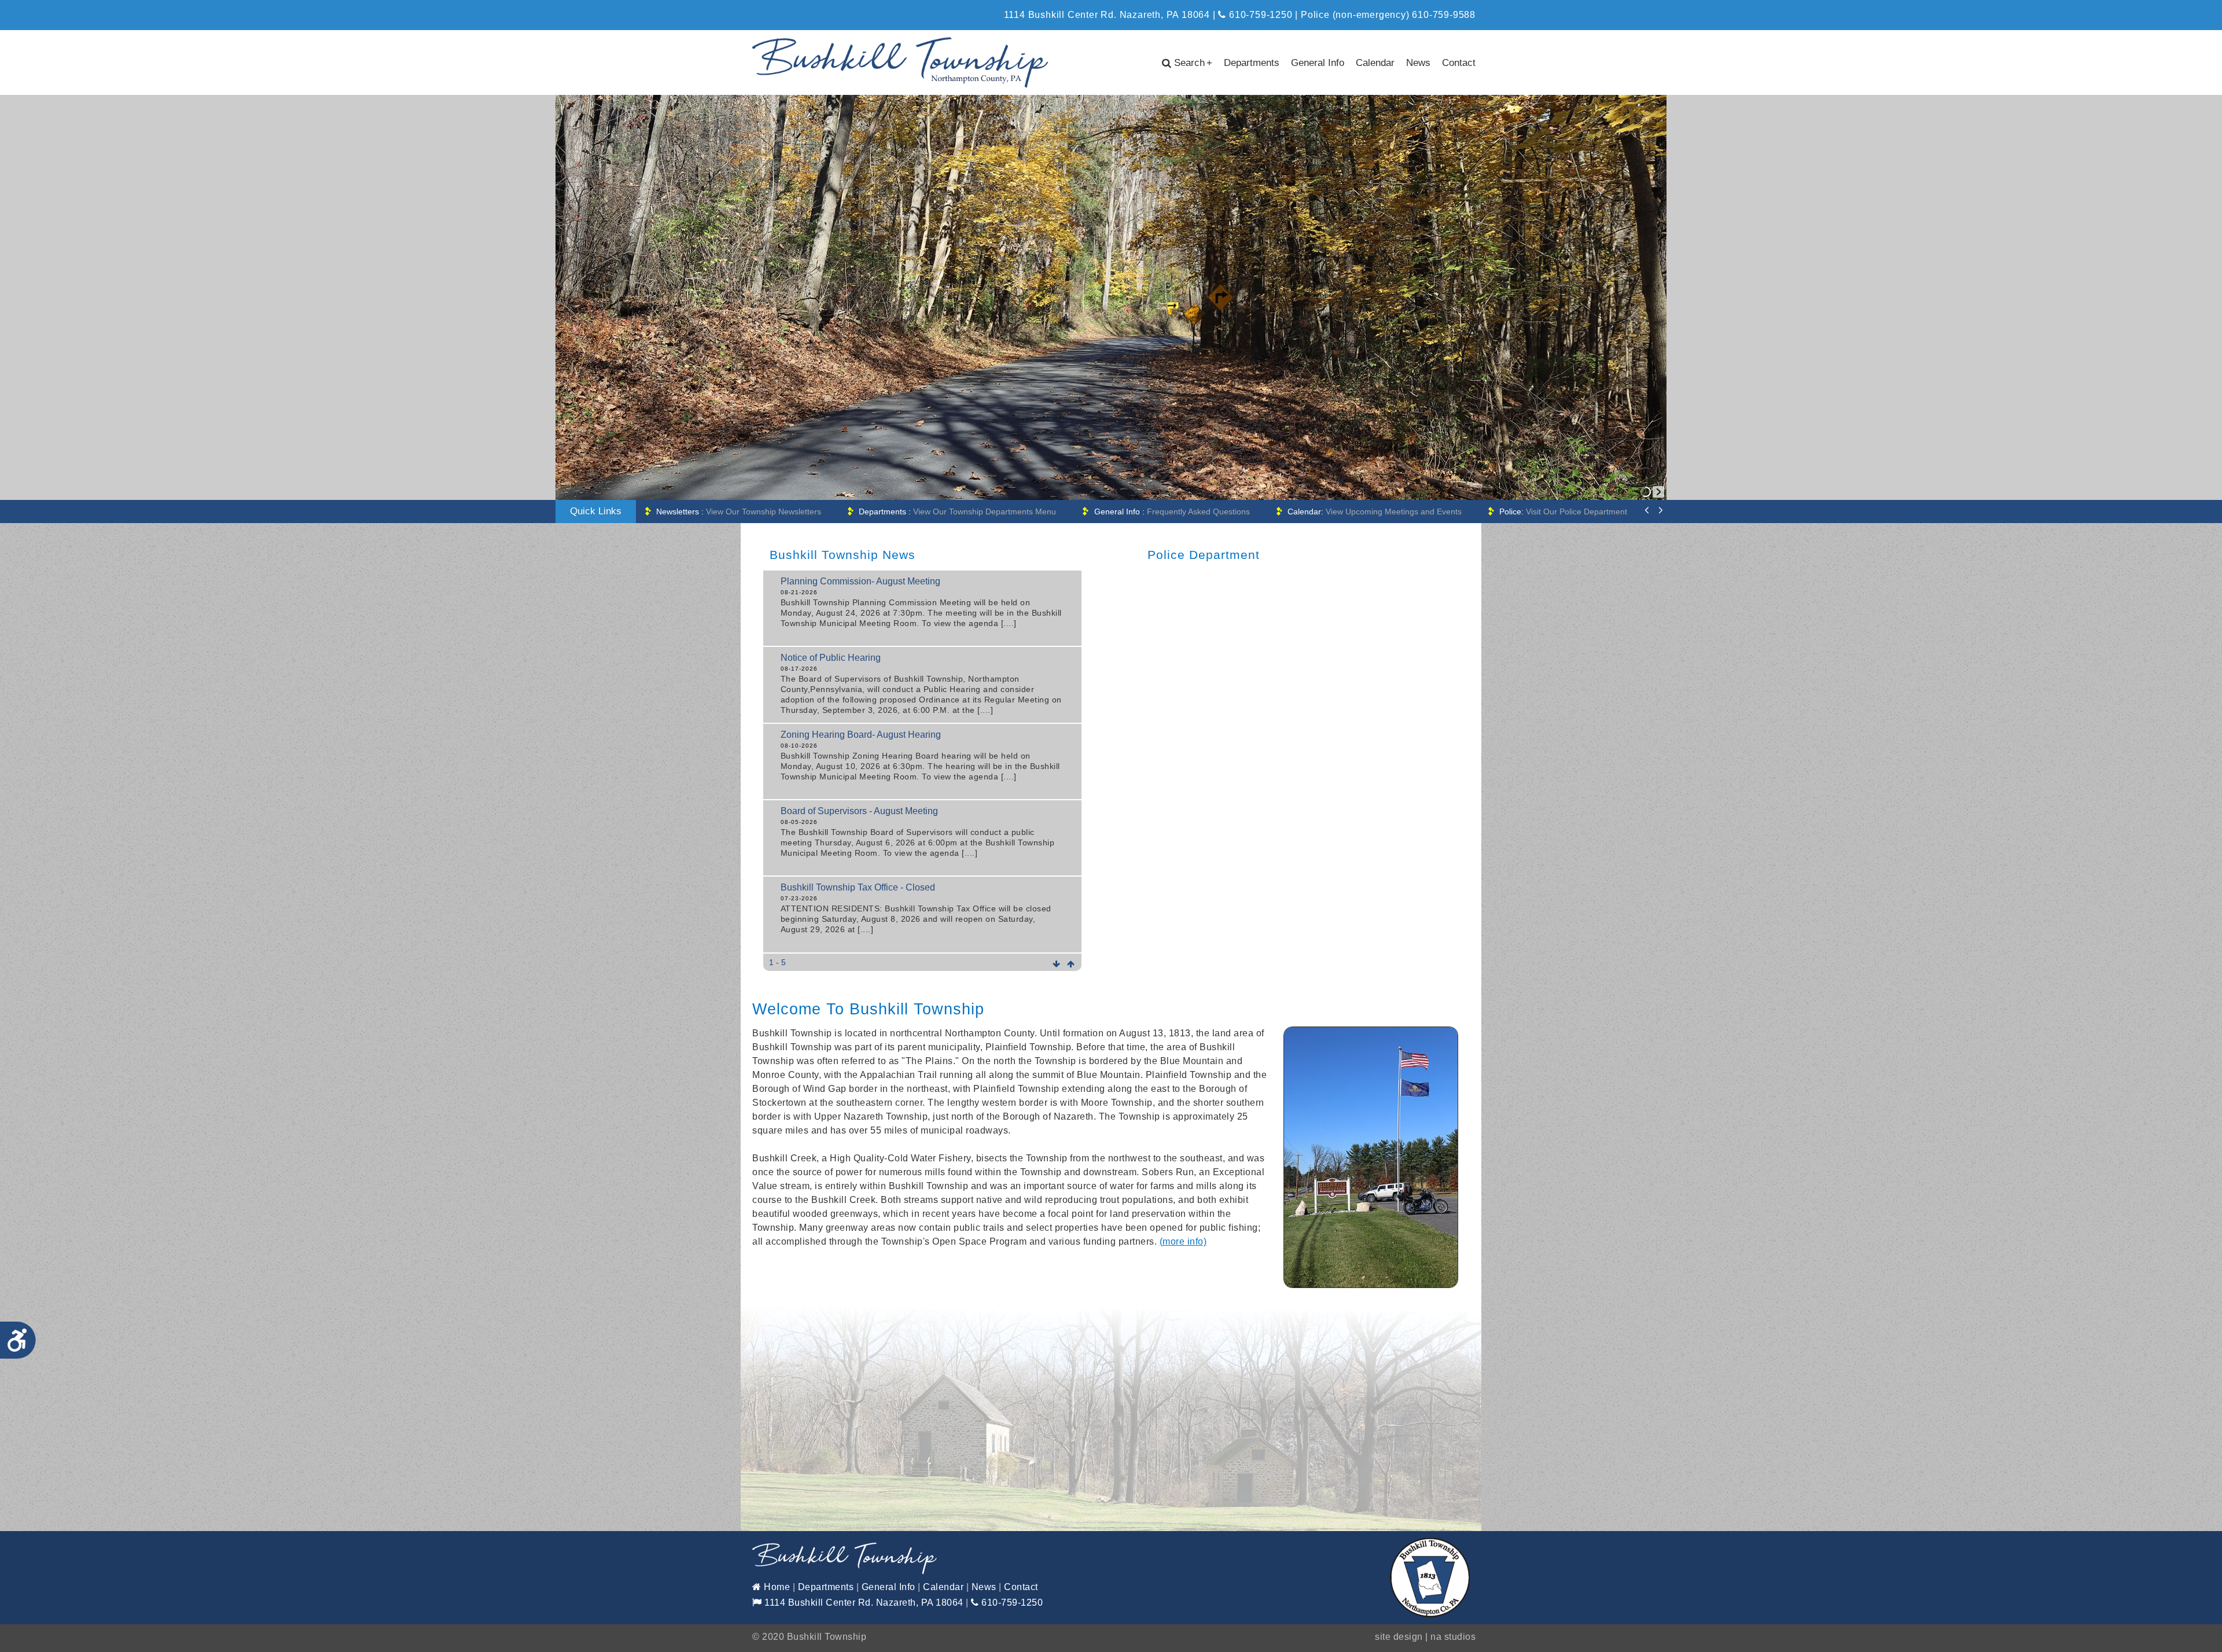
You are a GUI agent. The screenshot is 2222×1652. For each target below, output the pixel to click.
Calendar (1375, 63)
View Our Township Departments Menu (755, 512)
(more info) (1183, 1241)
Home (776, 1587)
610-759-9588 (1444, 15)
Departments (1252, 63)
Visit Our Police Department (1361, 512)
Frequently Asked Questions (970, 512)
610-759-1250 (1259, 15)
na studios (1453, 1637)
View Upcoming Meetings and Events (1172, 512)
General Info (1318, 63)
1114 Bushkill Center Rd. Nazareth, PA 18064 (863, 1603)
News (1418, 63)
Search (1193, 63)
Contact (1459, 63)
